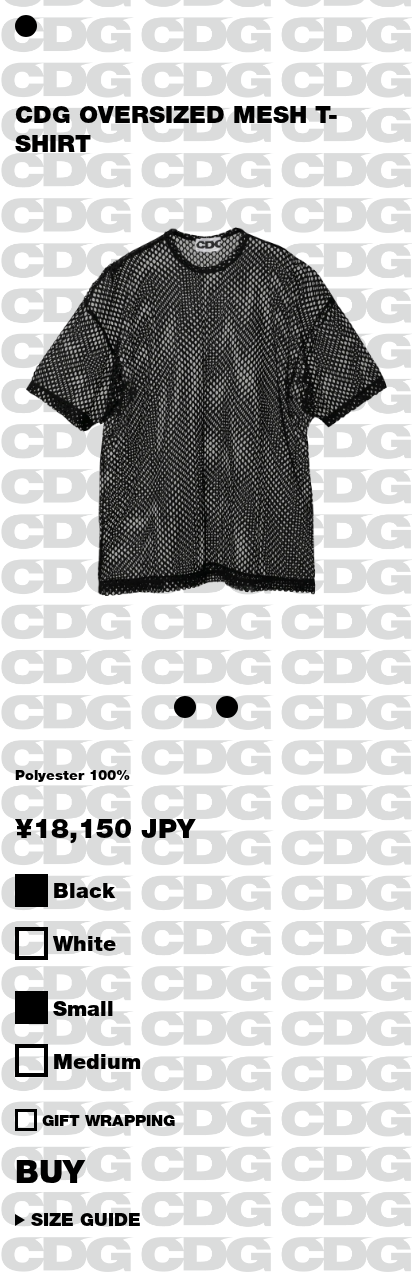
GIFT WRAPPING (108, 1120)
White (84, 943)
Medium (97, 1061)
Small (83, 1008)
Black (84, 890)
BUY (49, 1170)
